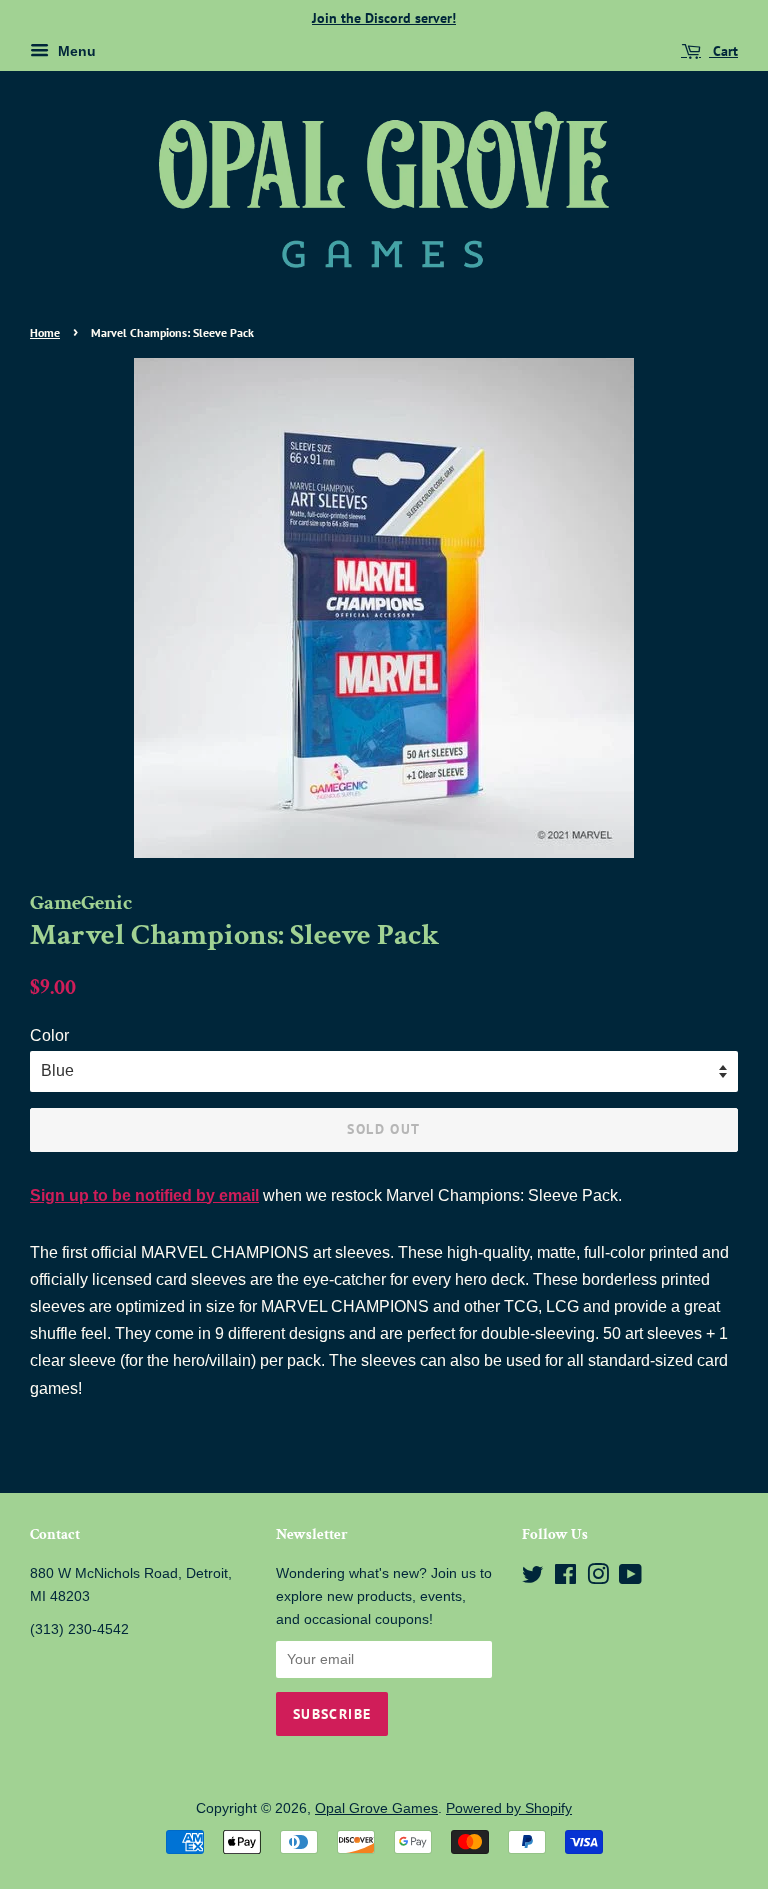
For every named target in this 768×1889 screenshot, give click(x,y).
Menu (75, 51)
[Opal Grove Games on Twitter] (533, 1578)
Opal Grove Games (376, 1808)
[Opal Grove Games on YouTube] (630, 1578)
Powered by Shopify (509, 1808)
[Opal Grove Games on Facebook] (565, 1578)
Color (49, 1035)
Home (45, 332)
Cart (723, 51)
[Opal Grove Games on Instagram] (598, 1578)
